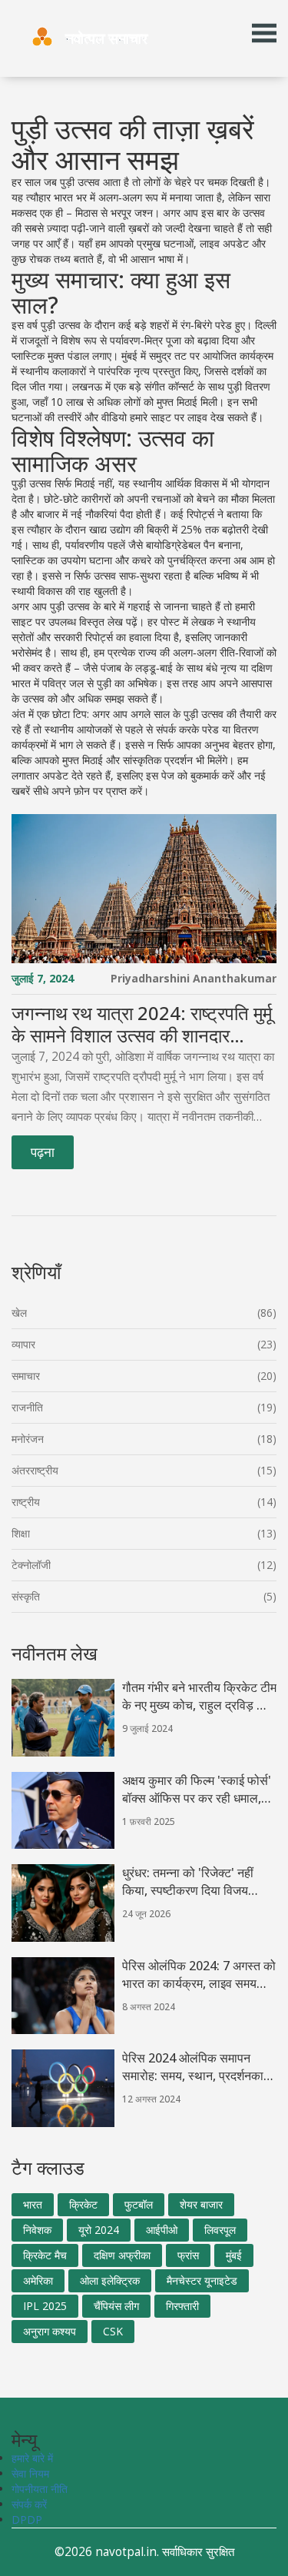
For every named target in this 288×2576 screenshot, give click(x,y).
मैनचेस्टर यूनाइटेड (202, 2280)
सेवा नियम (30, 2473)
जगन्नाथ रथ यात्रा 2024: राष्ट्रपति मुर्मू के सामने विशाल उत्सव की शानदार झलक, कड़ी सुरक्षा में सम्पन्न (142, 1025)
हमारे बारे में (32, 2458)
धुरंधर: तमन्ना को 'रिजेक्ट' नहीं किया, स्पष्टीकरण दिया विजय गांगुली (188, 1882)
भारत (33, 2204)
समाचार (26, 1376)
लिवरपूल (220, 2230)
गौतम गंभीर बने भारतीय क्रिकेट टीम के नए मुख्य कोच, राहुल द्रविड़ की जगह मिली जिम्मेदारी (199, 1697)
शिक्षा (21, 1533)
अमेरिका (38, 2280)
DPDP (27, 2519)
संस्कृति (26, 1596)
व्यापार (23, 1344)
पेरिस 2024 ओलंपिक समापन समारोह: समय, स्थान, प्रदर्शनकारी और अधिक (197, 2067)
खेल (19, 1313)
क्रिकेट (83, 2204)
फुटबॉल (139, 2204)
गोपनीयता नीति (40, 2489)
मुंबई (234, 2255)
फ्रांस (188, 2255)
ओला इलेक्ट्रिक (110, 2280)
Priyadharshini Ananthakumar (194, 978)
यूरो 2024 (99, 2230)
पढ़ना (43, 1152)
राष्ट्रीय (26, 1502)
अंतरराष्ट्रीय (35, 1470)
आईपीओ (162, 2230)
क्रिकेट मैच (45, 2255)
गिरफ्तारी (182, 2306)
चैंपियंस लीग (116, 2306)
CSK (113, 2331)
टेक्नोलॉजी (31, 1565)
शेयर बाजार (201, 2204)
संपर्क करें (29, 2504)
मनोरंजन (28, 1439)
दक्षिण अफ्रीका (122, 2255)
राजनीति (27, 1407)
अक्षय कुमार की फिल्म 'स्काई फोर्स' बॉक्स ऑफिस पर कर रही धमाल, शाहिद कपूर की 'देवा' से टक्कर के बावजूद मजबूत (197, 1790)
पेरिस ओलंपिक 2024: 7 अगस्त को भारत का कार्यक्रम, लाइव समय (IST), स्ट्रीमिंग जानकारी (199, 1975)
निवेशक (37, 2230)
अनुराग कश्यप (50, 2331)
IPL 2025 (45, 2306)
